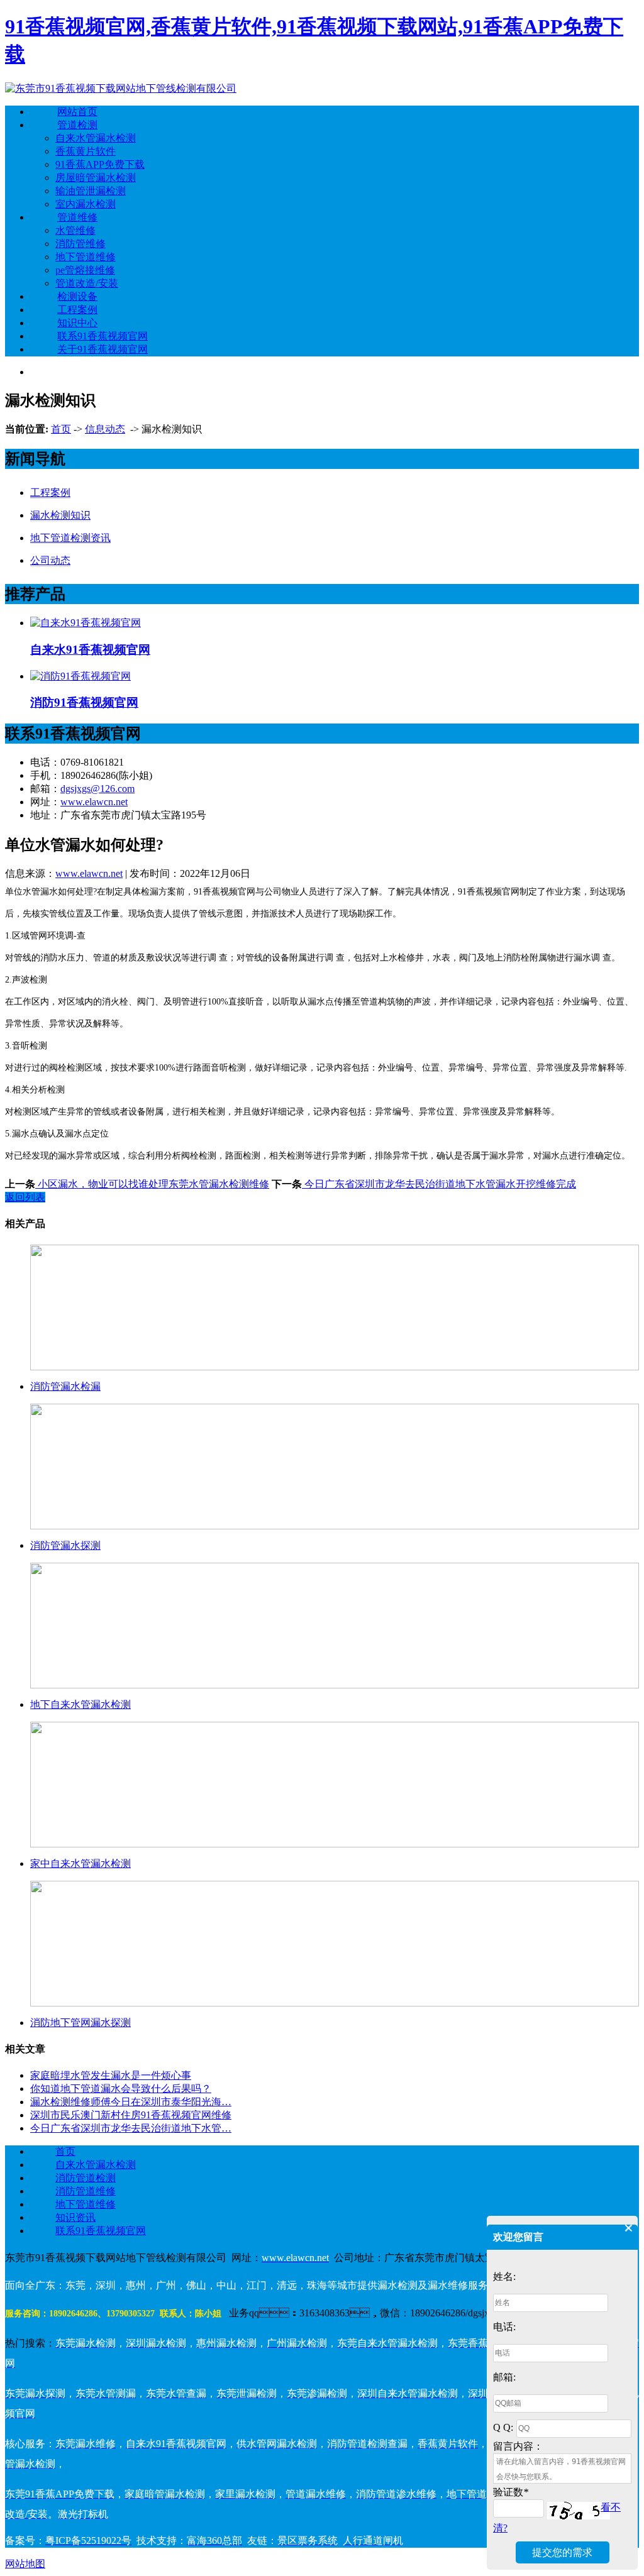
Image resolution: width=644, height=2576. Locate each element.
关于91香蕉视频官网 (103, 349)
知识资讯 (75, 2217)
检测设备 (77, 296)
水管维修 (75, 230)
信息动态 (105, 429)
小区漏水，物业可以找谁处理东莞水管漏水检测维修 (152, 1184)
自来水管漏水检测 (96, 138)
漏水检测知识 (60, 515)
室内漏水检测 (86, 204)
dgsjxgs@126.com (97, 789)
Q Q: (503, 2427)
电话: (504, 2327)
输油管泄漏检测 (91, 191)
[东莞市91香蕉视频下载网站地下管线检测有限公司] (121, 88)
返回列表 (25, 1197)
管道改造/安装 (87, 283)
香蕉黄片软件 (86, 151)
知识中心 (77, 323)
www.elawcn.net (94, 802)
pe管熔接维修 (85, 270)
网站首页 (77, 112)
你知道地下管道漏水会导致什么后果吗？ (121, 2089)
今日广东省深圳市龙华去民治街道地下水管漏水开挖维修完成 (439, 1184)
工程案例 (77, 310)
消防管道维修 (86, 2191)
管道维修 (77, 217)
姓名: (504, 2276)
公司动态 (50, 560)
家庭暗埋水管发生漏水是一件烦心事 (111, 2075)
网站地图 (25, 2564)
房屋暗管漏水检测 (96, 178)
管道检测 (77, 125)
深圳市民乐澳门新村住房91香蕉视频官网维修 (131, 2115)
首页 (61, 429)
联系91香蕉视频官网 (103, 336)
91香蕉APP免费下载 (100, 164)
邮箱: (504, 2377)
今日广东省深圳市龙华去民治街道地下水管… (131, 2128)
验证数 (511, 2492)
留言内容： (518, 2446)
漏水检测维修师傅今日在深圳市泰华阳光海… (131, 2102)
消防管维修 (80, 244)
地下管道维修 (86, 257)
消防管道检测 (86, 2178)
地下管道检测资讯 (70, 538)
